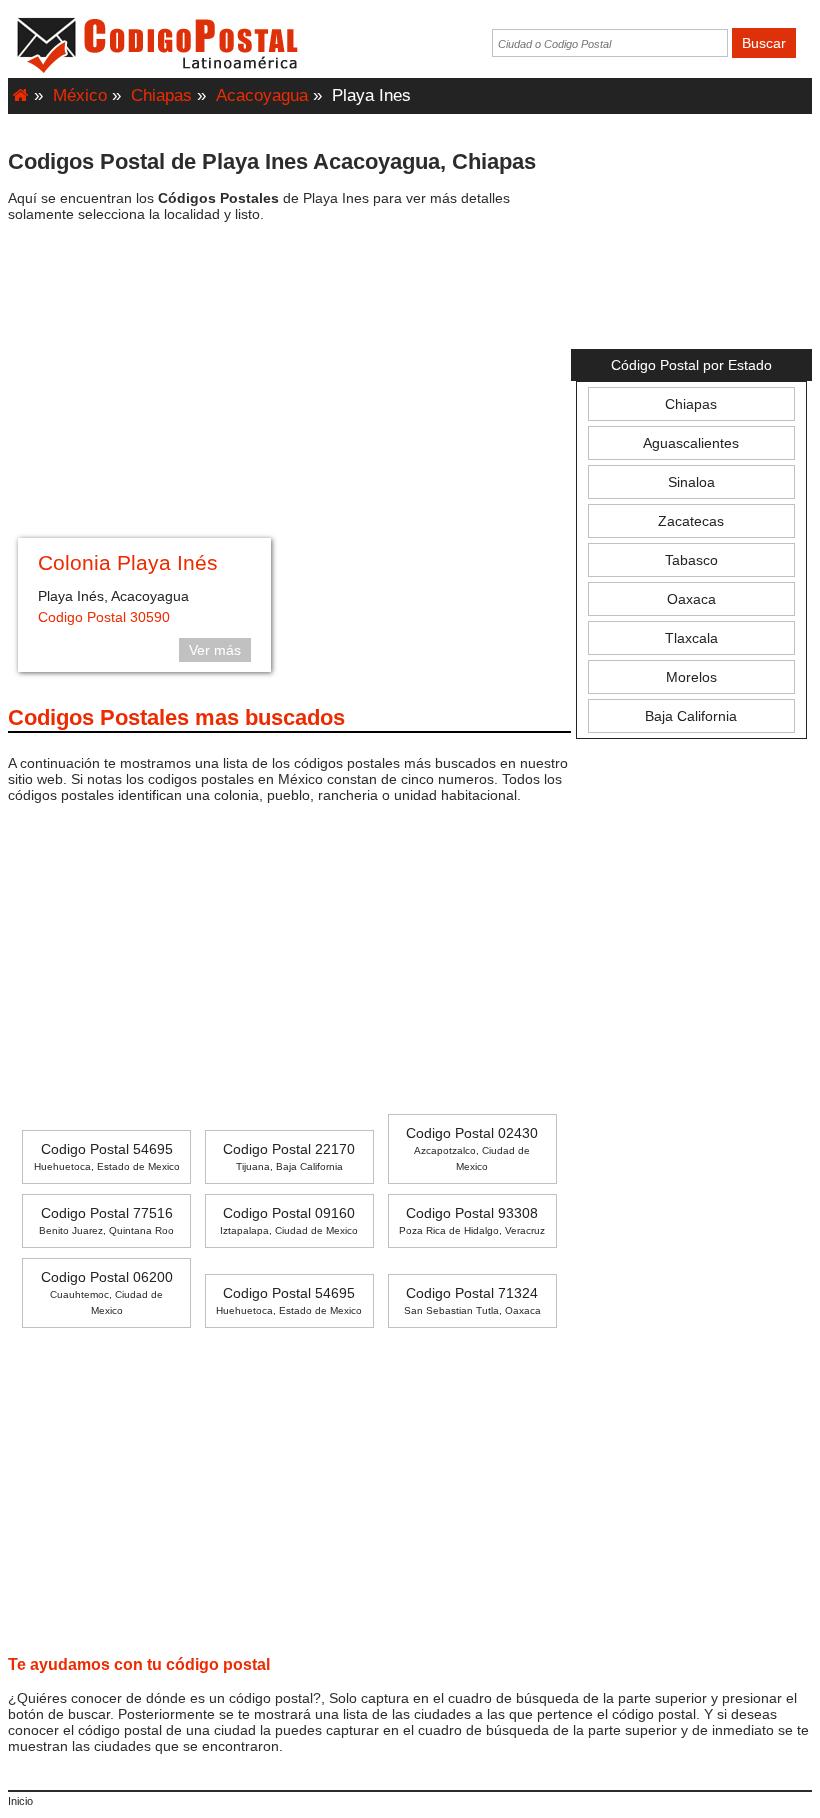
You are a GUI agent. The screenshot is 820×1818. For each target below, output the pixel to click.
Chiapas (161, 95)
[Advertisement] (289, 383)
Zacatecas (691, 521)
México (80, 95)
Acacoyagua (262, 95)
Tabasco (691, 560)
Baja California (691, 716)
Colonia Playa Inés (128, 562)
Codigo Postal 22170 (289, 1156)
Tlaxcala (691, 638)
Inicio (20, 1801)
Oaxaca (691, 599)
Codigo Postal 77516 (106, 1220)
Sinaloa (691, 482)
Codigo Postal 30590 (104, 617)
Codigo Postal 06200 (107, 1292)
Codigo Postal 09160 (289, 1220)
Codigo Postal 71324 (472, 1300)
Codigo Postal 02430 (472, 1148)
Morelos (691, 677)
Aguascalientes (691, 443)
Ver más (215, 650)
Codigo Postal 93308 (472, 1220)
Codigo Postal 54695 (107, 1156)
